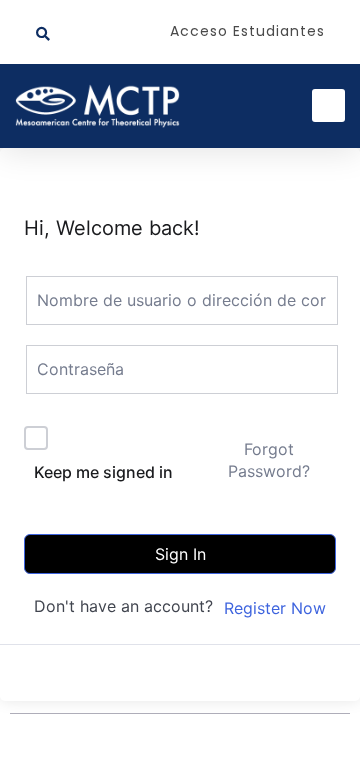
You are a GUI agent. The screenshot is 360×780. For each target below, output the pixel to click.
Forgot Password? (269, 460)
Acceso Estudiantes (247, 31)
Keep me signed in (103, 472)
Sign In (180, 554)
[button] (43, 34)
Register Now (275, 608)
